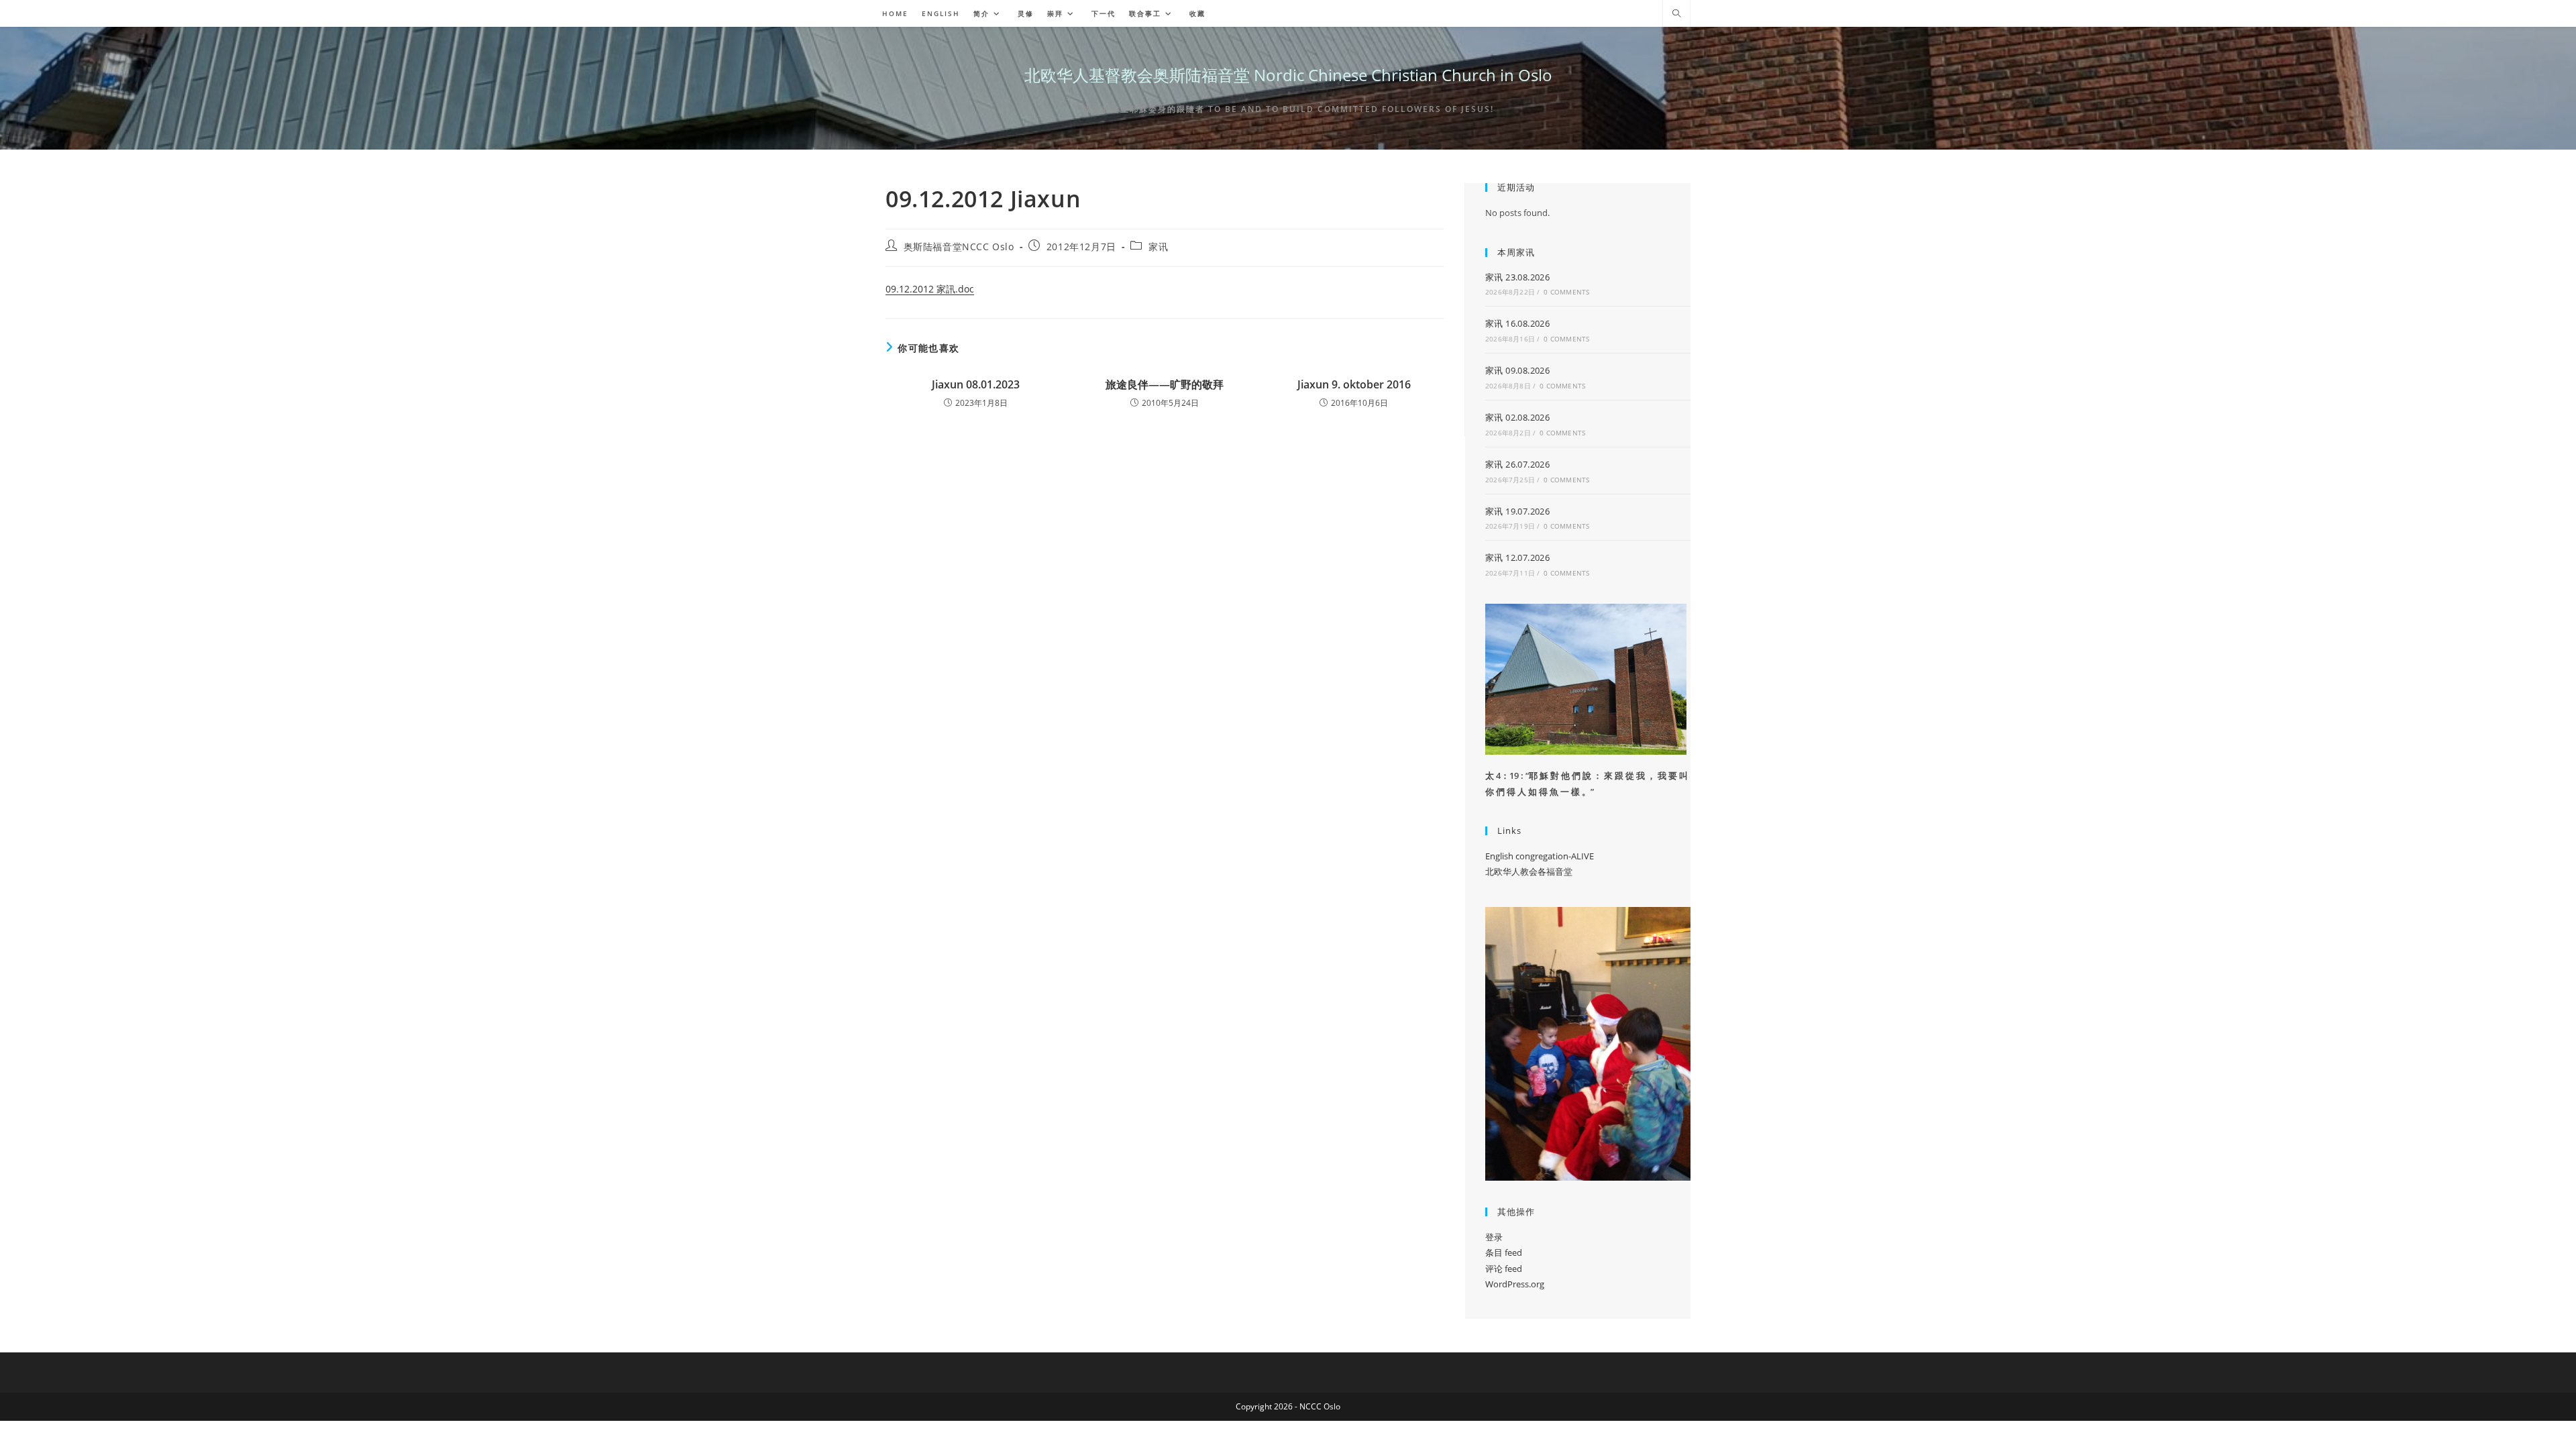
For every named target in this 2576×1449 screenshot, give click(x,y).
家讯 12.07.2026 (1517, 557)
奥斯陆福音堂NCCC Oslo (959, 247)
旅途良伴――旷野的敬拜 (1165, 384)
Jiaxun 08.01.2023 (976, 384)
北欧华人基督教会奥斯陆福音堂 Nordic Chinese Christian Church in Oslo (1288, 75)
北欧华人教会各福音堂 (1529, 871)
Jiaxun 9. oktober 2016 (1354, 384)
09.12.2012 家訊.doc (930, 289)
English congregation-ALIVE (1540, 856)
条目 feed (1504, 1252)
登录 (1494, 1237)
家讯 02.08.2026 (1517, 417)
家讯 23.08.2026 (1517, 277)
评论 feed (1504, 1269)
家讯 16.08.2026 (1517, 323)
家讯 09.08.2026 (1517, 370)
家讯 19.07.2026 (1517, 511)
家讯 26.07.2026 (1517, 464)
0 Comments (1566, 292)
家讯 (1158, 247)
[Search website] (1676, 14)
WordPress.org (1515, 1284)
